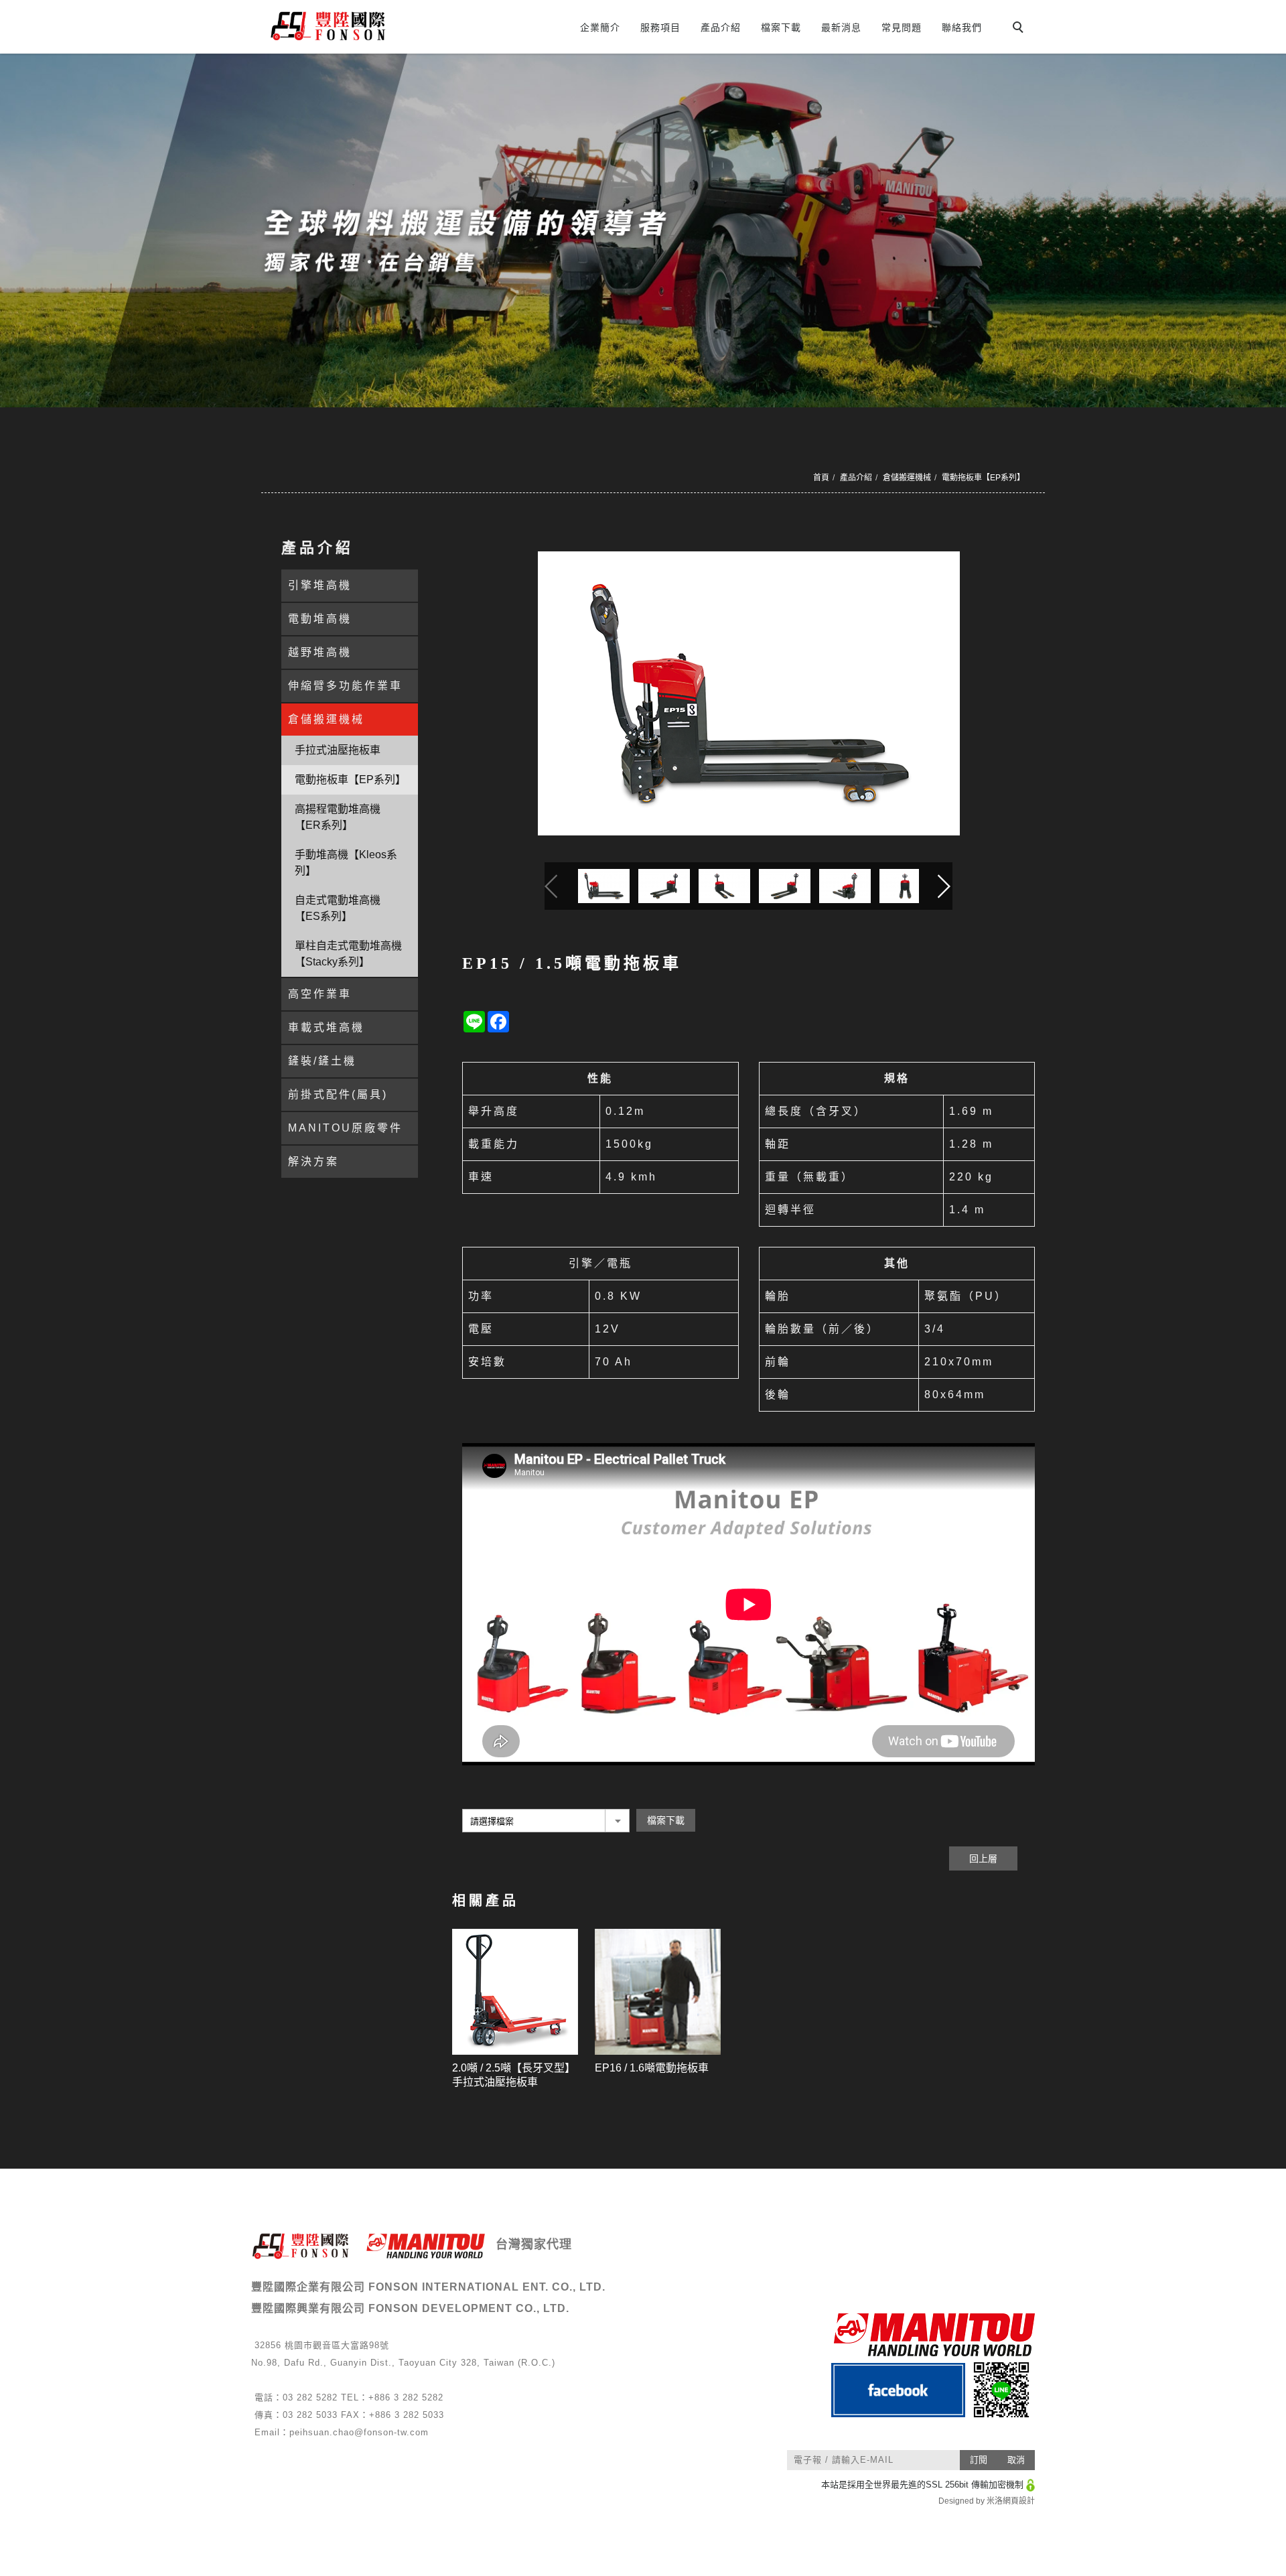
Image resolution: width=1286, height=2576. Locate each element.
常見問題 (902, 27)
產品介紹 (721, 27)
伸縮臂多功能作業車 (345, 686)
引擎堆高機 (320, 585)
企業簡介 (600, 27)
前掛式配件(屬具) (338, 1094)
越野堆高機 (320, 652)
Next (946, 886)
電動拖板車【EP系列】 (983, 478)
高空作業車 (320, 994)
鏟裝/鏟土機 (322, 1061)
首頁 (821, 478)
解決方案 (313, 1161)
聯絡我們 (962, 27)
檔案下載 (781, 27)
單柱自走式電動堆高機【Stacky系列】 (348, 954)
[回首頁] (380, 26)
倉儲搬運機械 (907, 478)
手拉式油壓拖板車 (338, 750)
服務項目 (660, 27)
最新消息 (841, 27)
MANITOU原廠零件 (345, 1128)
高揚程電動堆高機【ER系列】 (338, 817)
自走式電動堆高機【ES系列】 (338, 908)
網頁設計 (1019, 2501)
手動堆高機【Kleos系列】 (346, 863)
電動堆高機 (320, 619)
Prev (551, 886)
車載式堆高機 (326, 1027)
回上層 (983, 1858)
